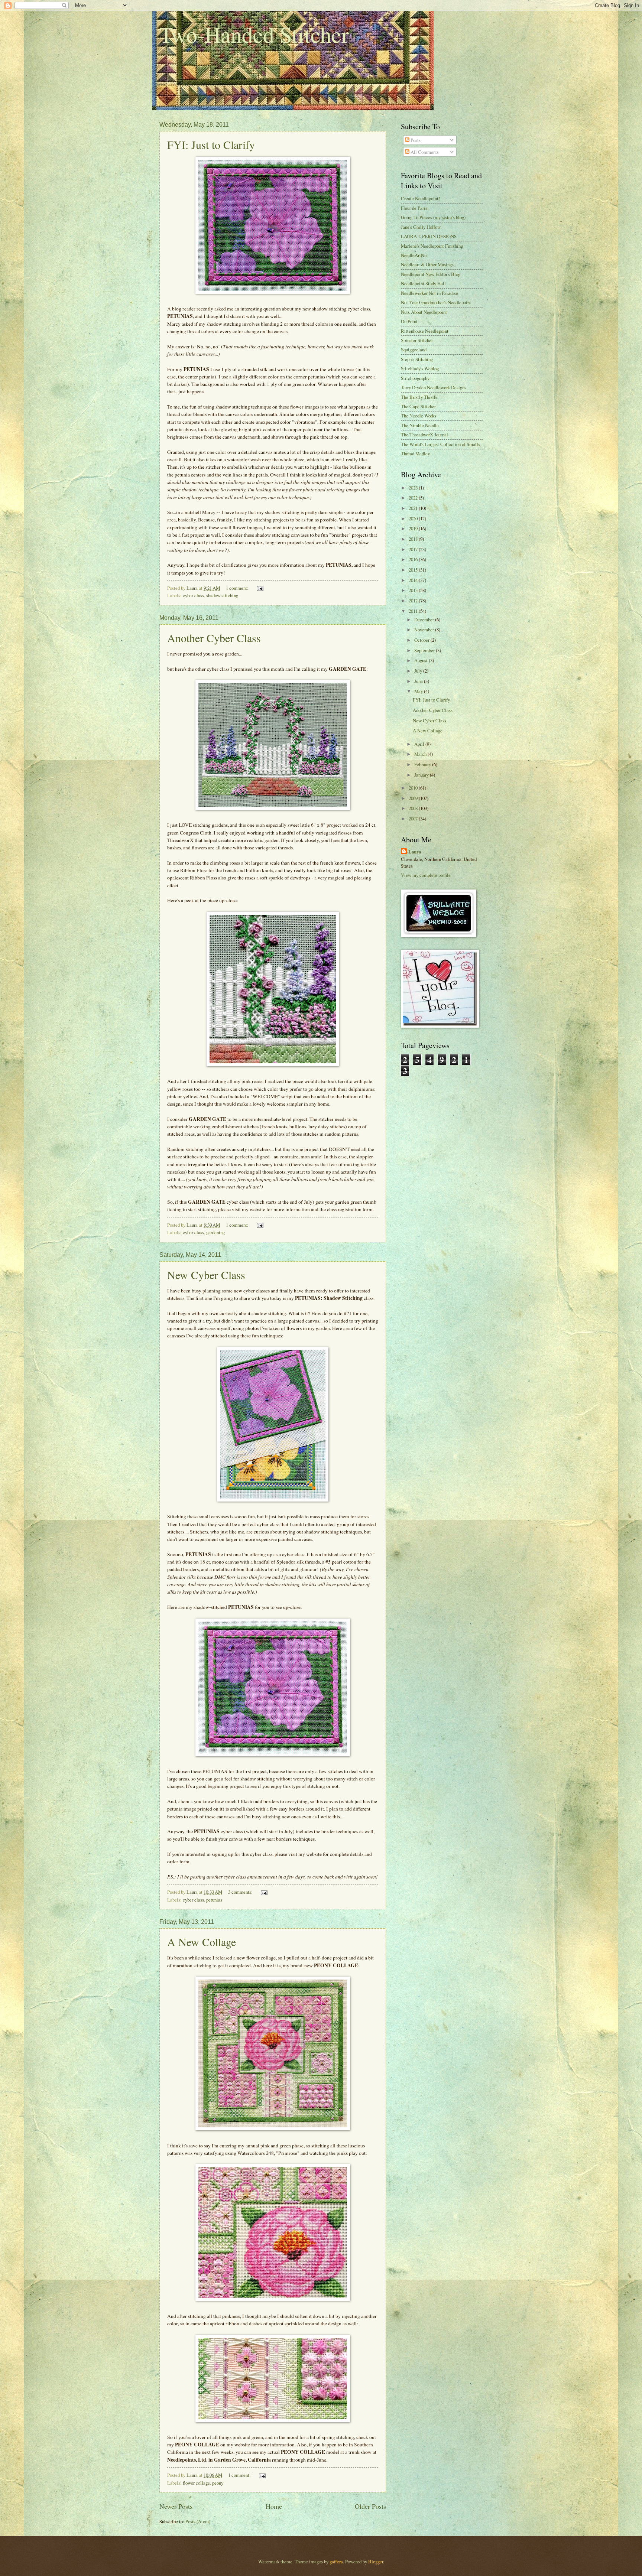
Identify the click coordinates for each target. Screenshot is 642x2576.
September (425, 650)
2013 (414, 590)
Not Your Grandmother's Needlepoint (436, 302)
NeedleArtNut (414, 255)
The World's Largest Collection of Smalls (440, 444)
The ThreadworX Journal (424, 435)
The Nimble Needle (420, 425)
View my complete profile (426, 875)
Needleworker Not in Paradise (429, 293)
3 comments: (241, 1892)
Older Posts (370, 2506)
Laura (415, 852)
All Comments (424, 152)
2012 (414, 601)
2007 (414, 819)
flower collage (196, 2483)
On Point (409, 321)
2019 (414, 528)
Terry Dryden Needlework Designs (434, 387)
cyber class (193, 595)
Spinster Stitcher (417, 340)
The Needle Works (419, 416)
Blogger (376, 2562)
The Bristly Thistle (419, 397)
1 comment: (238, 588)
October (422, 640)
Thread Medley (415, 453)
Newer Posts (176, 2506)
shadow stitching (222, 595)
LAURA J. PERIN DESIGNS (429, 236)
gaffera (336, 2562)
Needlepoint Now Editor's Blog (431, 274)
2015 (414, 570)
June (419, 681)
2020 (414, 518)
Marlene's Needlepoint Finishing (432, 246)
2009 (414, 798)
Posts (415, 140)
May (419, 691)
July (419, 671)
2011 (414, 611)
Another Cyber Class (214, 638)
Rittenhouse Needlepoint (425, 331)
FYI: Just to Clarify (211, 144)
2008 (414, 808)
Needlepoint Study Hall (423, 283)
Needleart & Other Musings (427, 264)
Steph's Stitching (417, 359)
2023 (414, 488)
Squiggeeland (414, 349)
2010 (414, 788)
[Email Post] (260, 588)
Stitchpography (415, 378)
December (425, 619)
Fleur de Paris (414, 208)
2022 (414, 498)
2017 (414, 549)
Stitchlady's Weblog (420, 368)
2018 (414, 539)
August (421, 660)
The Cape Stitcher (418, 406)
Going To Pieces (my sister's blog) (433, 217)
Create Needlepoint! (420, 198)
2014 (414, 580)
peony (218, 2483)
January (422, 775)
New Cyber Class (206, 1275)
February (423, 764)
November (425, 630)
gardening (215, 1232)
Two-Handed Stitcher (254, 34)
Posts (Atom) (198, 2521)
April (420, 744)
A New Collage (202, 1942)
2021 (414, 508)
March (421, 754)
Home (274, 2506)
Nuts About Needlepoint (424, 312)
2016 (414, 559)
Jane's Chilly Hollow (421, 227)
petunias (214, 1900)
